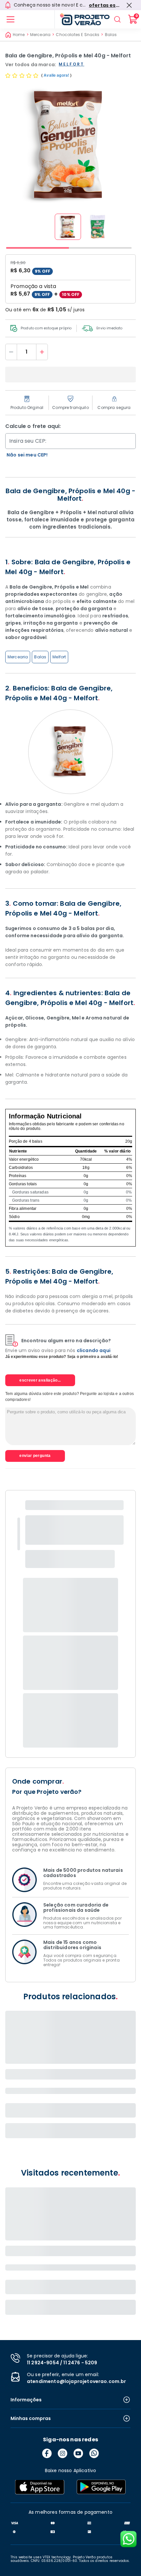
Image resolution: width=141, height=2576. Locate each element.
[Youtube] (78, 2453)
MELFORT (71, 64)
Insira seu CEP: (28, 441)
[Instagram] (63, 2453)
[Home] (82, 19)
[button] (68, 227)
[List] (10, 19)
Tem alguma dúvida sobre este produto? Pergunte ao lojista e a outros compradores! (70, 1396)
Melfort (59, 657)
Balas (111, 35)
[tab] (38, 248)
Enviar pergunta (35, 1456)
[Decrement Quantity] (11, 352)
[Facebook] (47, 2453)
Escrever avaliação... (40, 1380)
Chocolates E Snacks (78, 35)
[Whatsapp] (94, 2453)
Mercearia (40, 35)
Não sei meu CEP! (27, 455)
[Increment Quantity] (42, 352)
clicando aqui (94, 1350)
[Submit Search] (117, 19)
